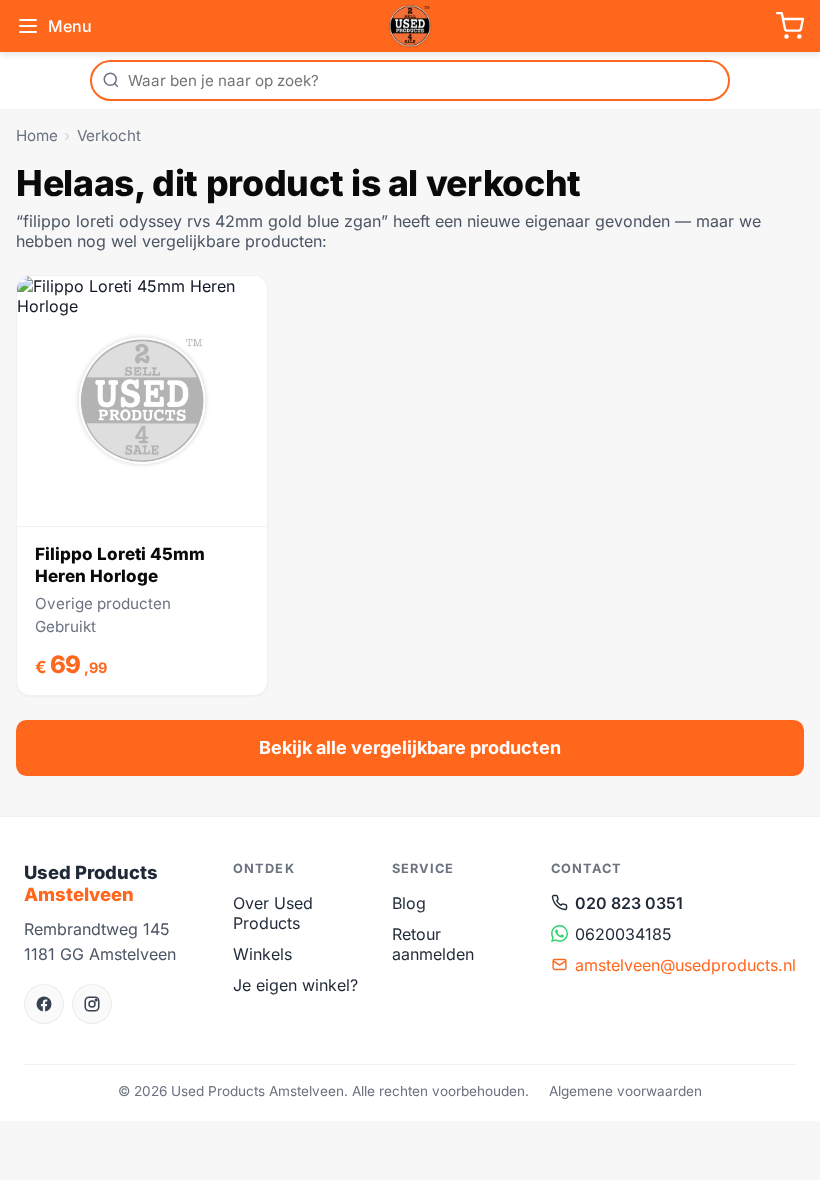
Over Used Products (273, 913)
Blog (409, 903)
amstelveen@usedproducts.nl (685, 965)
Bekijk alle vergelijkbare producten (410, 747)
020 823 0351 (629, 903)
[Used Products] (410, 26)
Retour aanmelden (433, 944)
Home (37, 135)
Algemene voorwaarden (625, 1091)
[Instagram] (92, 1004)
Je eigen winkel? (295, 985)
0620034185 (623, 934)
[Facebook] (44, 1004)
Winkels (262, 954)
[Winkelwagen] (790, 26)
